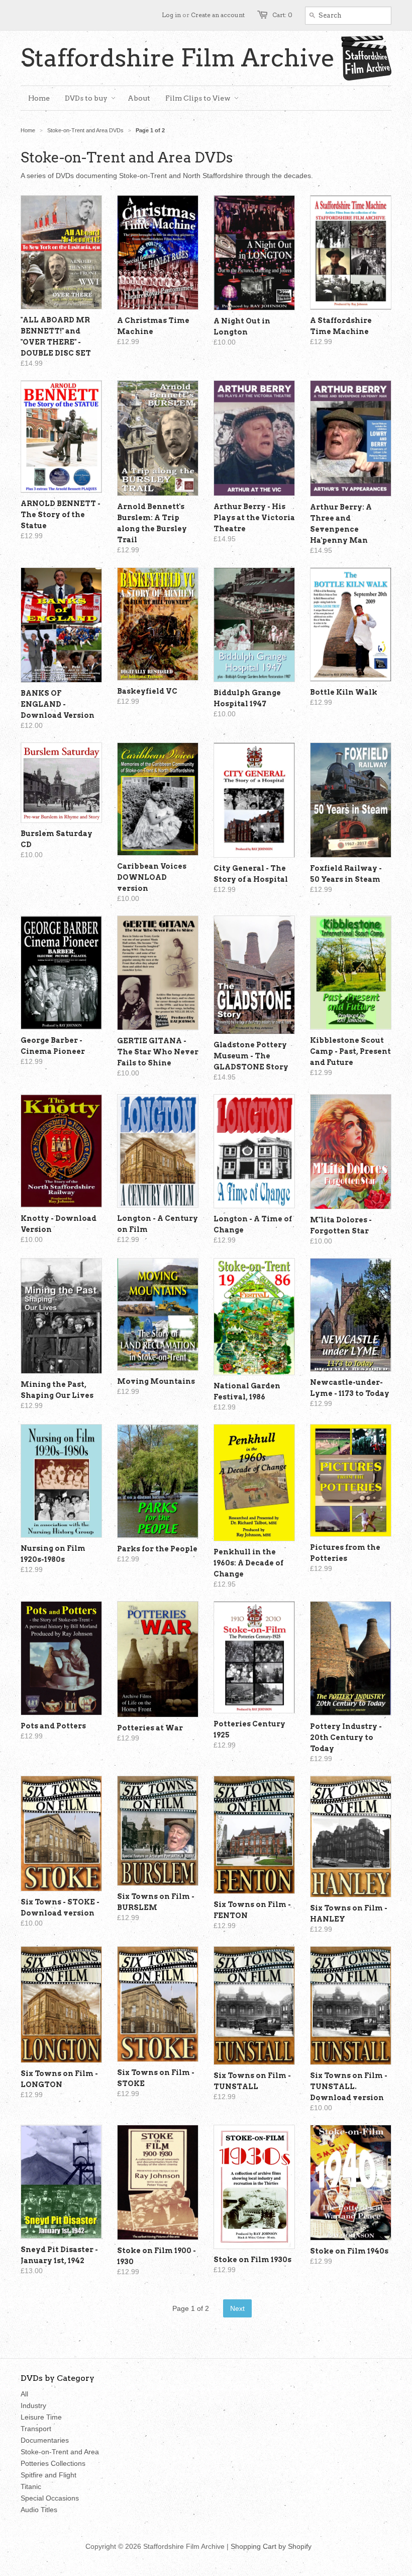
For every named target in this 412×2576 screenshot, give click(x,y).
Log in (171, 15)
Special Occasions (50, 2498)
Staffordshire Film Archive (178, 58)
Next (237, 2308)
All (24, 2394)
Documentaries (45, 2440)
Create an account (218, 15)
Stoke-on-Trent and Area (60, 2452)
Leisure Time (41, 2417)
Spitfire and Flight (48, 2475)
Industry (33, 2405)
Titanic (31, 2486)
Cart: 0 (282, 15)
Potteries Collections (53, 2463)
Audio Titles (39, 2510)
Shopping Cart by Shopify (271, 2546)
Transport (36, 2429)
